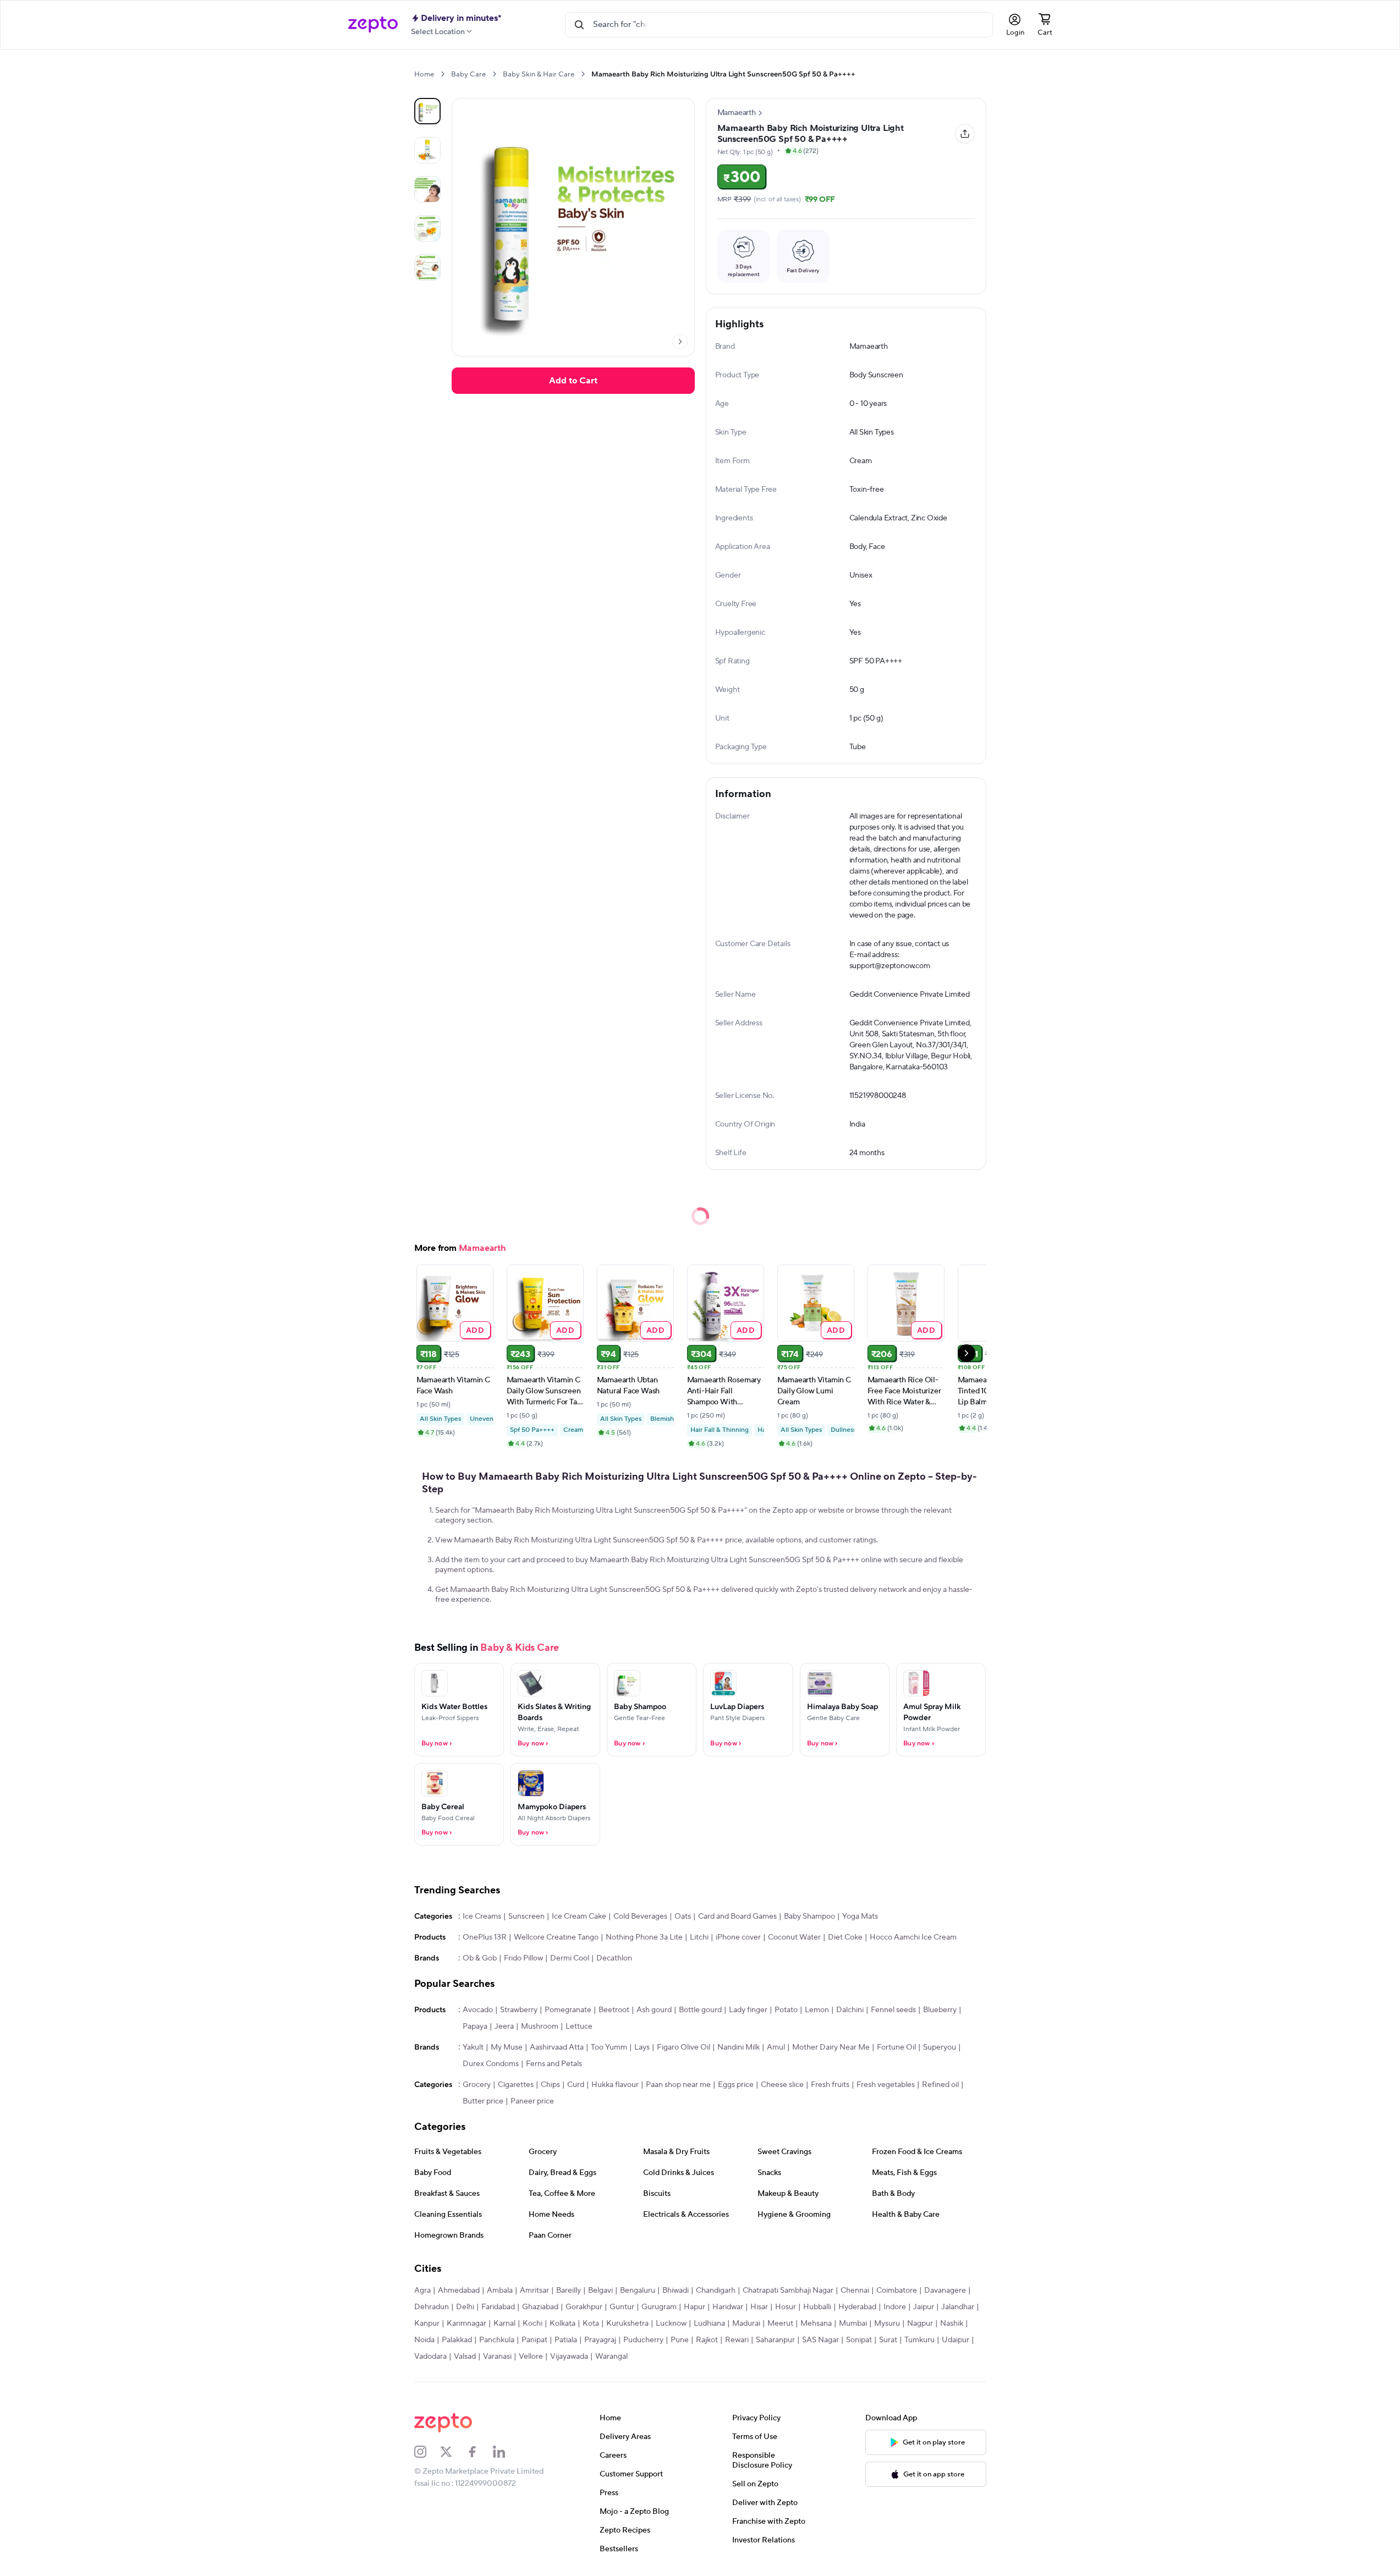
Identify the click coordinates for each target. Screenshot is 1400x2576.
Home (424, 74)
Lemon (817, 2010)
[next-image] (680, 342)
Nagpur (920, 2324)
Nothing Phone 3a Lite (644, 1937)
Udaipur (956, 2340)
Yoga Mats (860, 1916)
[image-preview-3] (427, 228)
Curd (576, 2085)
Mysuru (887, 2324)
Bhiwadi (676, 2291)
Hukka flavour (615, 2085)
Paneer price (532, 2101)
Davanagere (945, 2291)
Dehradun (432, 2307)
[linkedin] (506, 2452)
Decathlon (614, 1958)
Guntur (622, 2307)
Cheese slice (782, 2085)
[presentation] (443, 74)
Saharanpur (775, 2340)
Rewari (737, 2340)
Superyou (940, 2047)
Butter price (483, 2101)
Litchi (699, 1937)
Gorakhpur (584, 2307)
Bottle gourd (700, 2010)
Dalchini (850, 2010)
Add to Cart (573, 381)
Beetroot (614, 2010)
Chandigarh (716, 2291)
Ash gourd (654, 2010)
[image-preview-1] (427, 150)
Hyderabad (857, 2307)
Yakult (473, 2047)
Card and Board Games (737, 1916)
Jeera (504, 2026)
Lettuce (579, 2026)
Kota (591, 2324)
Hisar (759, 2307)
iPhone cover (738, 1937)
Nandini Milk (739, 2047)
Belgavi (600, 2291)
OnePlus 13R (485, 1937)
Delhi (465, 2307)
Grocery (477, 2085)
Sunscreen (526, 1916)
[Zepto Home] (373, 25)
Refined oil (940, 2085)
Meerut (780, 2324)
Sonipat (859, 2340)
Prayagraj (600, 2340)
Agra (422, 2291)
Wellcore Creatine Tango (556, 1937)
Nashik (952, 2324)
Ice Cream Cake (579, 1916)
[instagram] (427, 2452)
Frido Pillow (523, 1958)
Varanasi (497, 2357)
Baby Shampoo (809, 1916)
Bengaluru (638, 2291)
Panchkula (497, 2340)
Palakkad (457, 2340)
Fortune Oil (896, 2047)
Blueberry (940, 2010)
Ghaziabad (540, 2307)
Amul (776, 2047)
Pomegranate (568, 2010)
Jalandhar (958, 2307)
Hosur (786, 2307)
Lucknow (671, 2324)
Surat (888, 2340)
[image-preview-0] (427, 111)
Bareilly (569, 2291)
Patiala (566, 2340)
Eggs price (736, 2085)
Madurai (746, 2324)
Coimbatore (897, 2291)
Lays (642, 2047)
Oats (683, 1916)
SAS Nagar (820, 2340)
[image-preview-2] (427, 189)
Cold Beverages (640, 1916)
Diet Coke (845, 1937)
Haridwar (728, 2307)
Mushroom (540, 2026)
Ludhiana (709, 2324)
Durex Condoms (491, 2064)
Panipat (534, 2340)
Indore (895, 2307)
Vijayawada (569, 2357)
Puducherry (643, 2340)
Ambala (500, 2291)
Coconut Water (794, 1937)
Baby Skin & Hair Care (539, 74)
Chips (550, 2085)
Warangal (611, 2357)
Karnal (504, 2324)
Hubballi (817, 2307)
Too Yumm (609, 2047)
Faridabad (498, 2307)
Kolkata (562, 2324)
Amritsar (534, 2291)
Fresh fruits (830, 2085)
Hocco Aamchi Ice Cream (913, 1937)
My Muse (507, 2047)
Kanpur (427, 2324)
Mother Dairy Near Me (831, 2047)
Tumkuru (919, 2340)
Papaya (475, 2026)
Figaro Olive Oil (683, 2047)
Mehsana (816, 2324)
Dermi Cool (570, 1958)
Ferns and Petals (554, 2064)
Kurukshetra (627, 2324)
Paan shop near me (678, 2085)
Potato (786, 2010)
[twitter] (453, 2452)
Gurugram (659, 2307)
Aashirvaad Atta (557, 2047)
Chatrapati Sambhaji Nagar (788, 2291)
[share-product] (965, 134)
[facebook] (480, 2452)
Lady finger (748, 2010)
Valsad (465, 2357)
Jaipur (924, 2307)
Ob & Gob (480, 1958)
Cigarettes (516, 2085)
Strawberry (519, 2010)
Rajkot (707, 2340)
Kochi (532, 2324)
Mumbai (853, 2324)
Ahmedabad (459, 2291)
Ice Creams (482, 1916)
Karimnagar (466, 2324)
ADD (475, 1330)
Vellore (531, 2357)
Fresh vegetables (886, 2085)
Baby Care (468, 74)
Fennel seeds (893, 2010)
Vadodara (430, 2357)
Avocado (478, 2010)
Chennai (855, 2291)
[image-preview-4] (427, 267)
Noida (424, 2340)
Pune (680, 2340)
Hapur (694, 2307)
